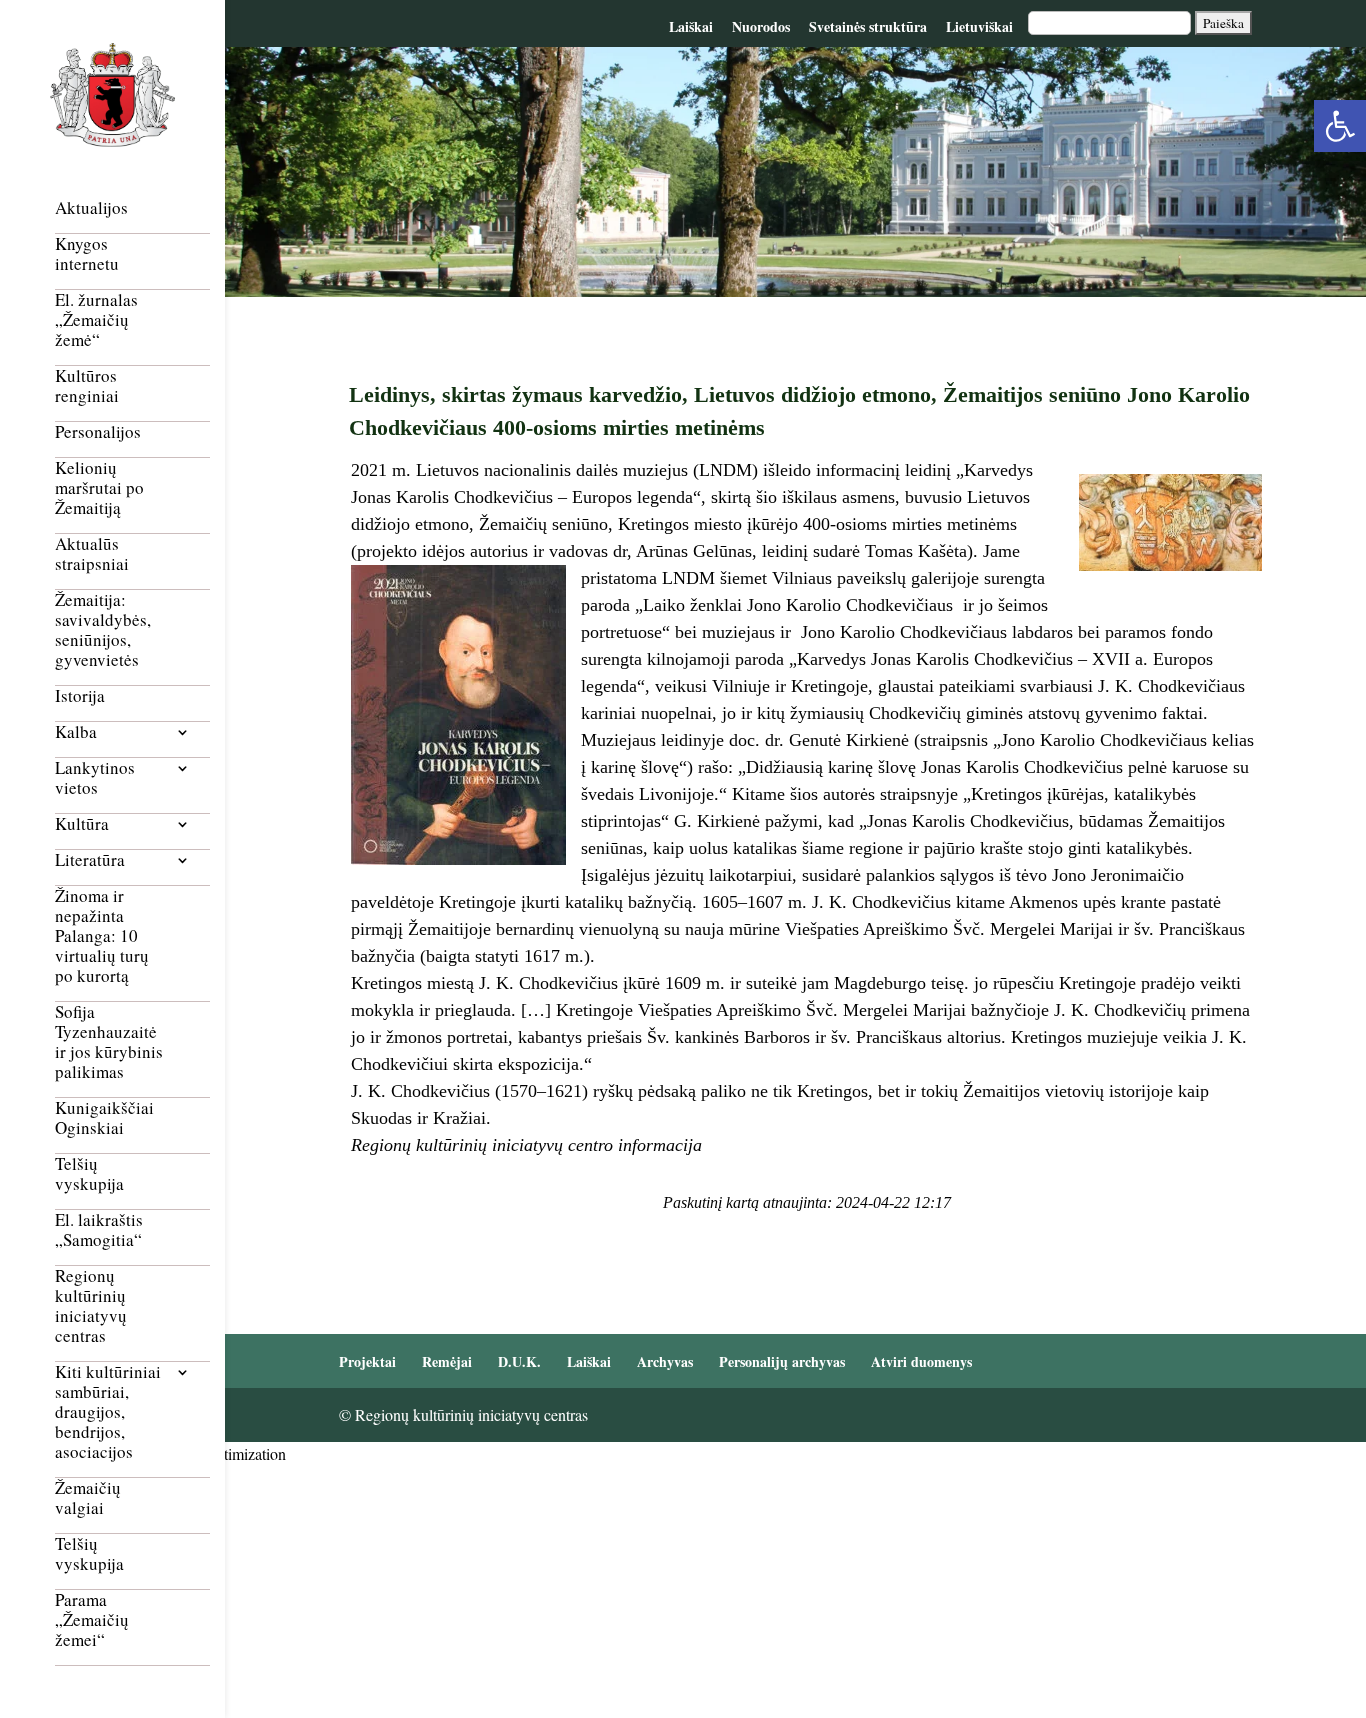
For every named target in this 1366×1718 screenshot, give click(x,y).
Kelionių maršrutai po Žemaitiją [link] (99, 488)
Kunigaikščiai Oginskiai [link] (104, 1118)
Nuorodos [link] (761, 26)
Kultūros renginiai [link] (87, 386)
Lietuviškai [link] (979, 26)
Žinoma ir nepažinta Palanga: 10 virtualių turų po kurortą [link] (102, 936)
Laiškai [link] (691, 26)
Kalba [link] (76, 732)
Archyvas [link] (665, 1361)
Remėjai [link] (447, 1361)
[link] (1340, 126)
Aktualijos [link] (91, 208)
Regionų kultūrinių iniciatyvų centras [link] (91, 1306)
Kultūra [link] (82, 824)
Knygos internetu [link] (87, 254)
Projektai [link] (367, 1361)
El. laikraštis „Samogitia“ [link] (99, 1230)
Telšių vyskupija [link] (89, 1174)
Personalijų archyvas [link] (782, 1361)
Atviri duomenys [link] (921, 1361)
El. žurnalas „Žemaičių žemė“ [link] (96, 320)
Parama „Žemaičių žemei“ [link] (92, 1620)
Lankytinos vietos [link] (95, 778)
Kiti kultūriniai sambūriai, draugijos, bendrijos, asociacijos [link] (108, 1412)
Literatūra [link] (90, 860)
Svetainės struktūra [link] (868, 26)
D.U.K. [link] (519, 1361)
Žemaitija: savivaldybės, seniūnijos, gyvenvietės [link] (103, 630)
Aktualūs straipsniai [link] (92, 554)
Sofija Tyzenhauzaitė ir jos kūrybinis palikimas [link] (109, 1042)
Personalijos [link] (98, 432)
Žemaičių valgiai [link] (88, 1498)
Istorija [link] (80, 696)
